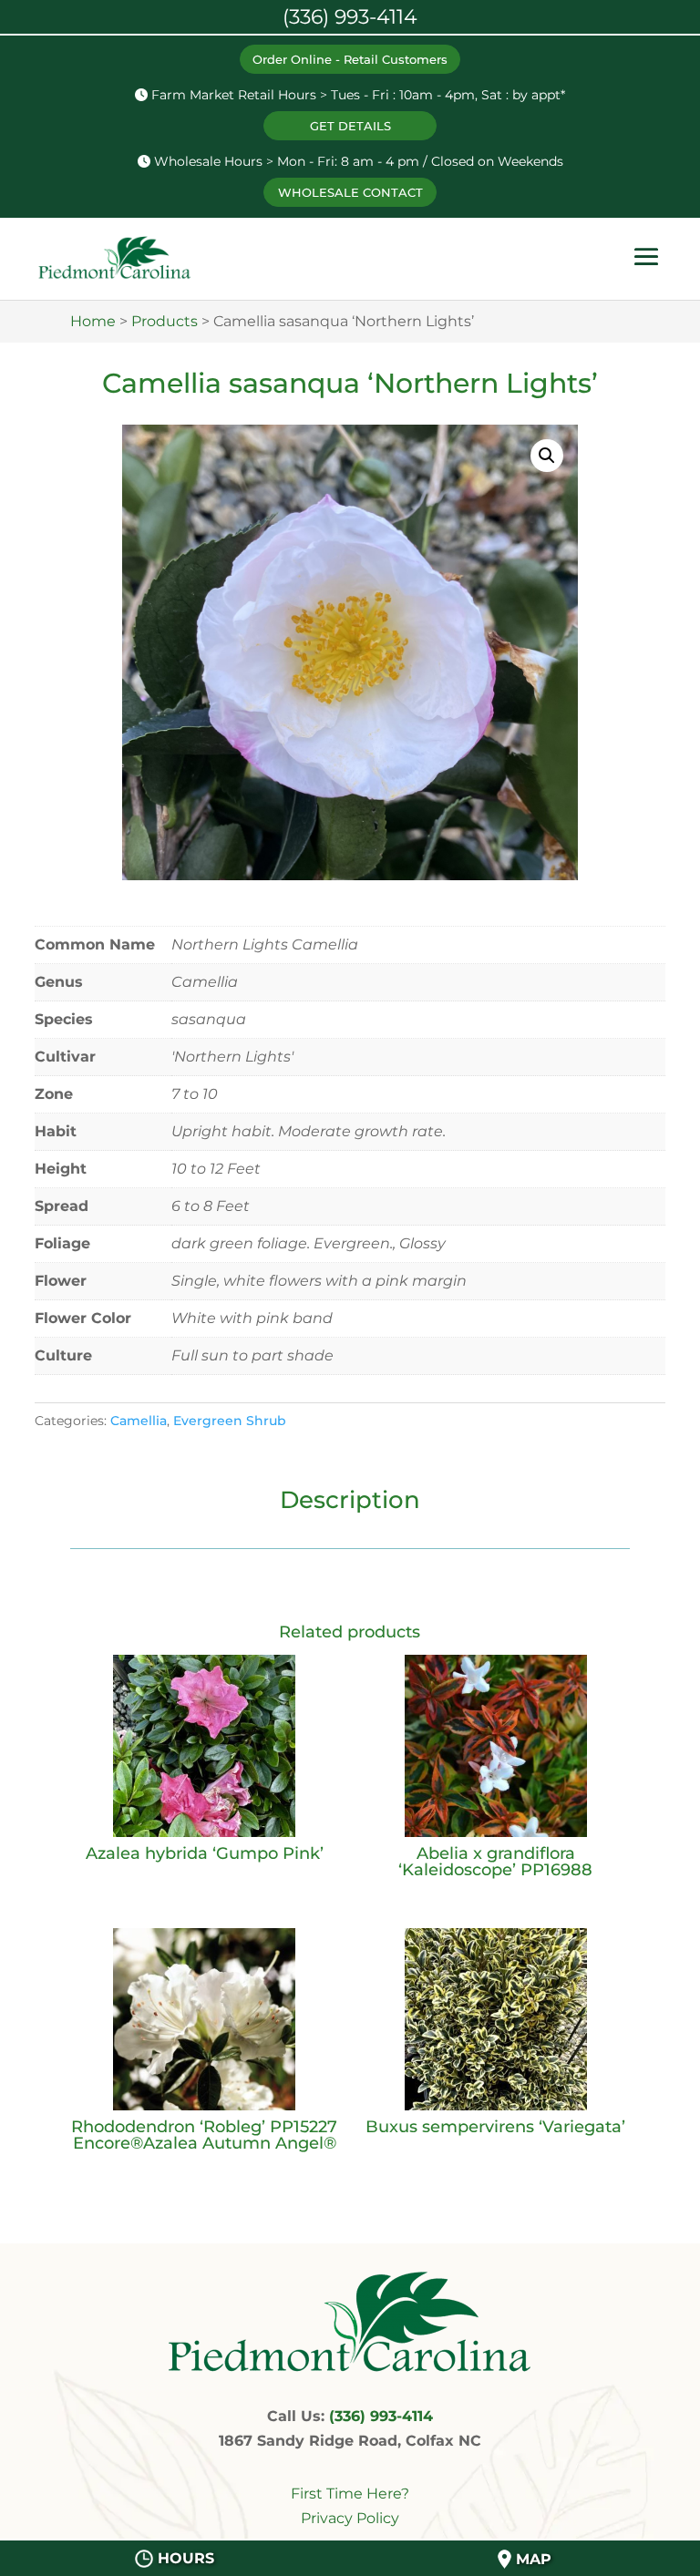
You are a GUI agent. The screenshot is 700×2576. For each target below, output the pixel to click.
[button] (547, 456)
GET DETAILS (350, 126)
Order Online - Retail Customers (350, 59)
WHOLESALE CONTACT (350, 192)
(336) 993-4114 (381, 2416)
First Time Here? (350, 2494)
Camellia (139, 1421)
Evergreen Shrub (230, 1421)
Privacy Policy (350, 2518)
